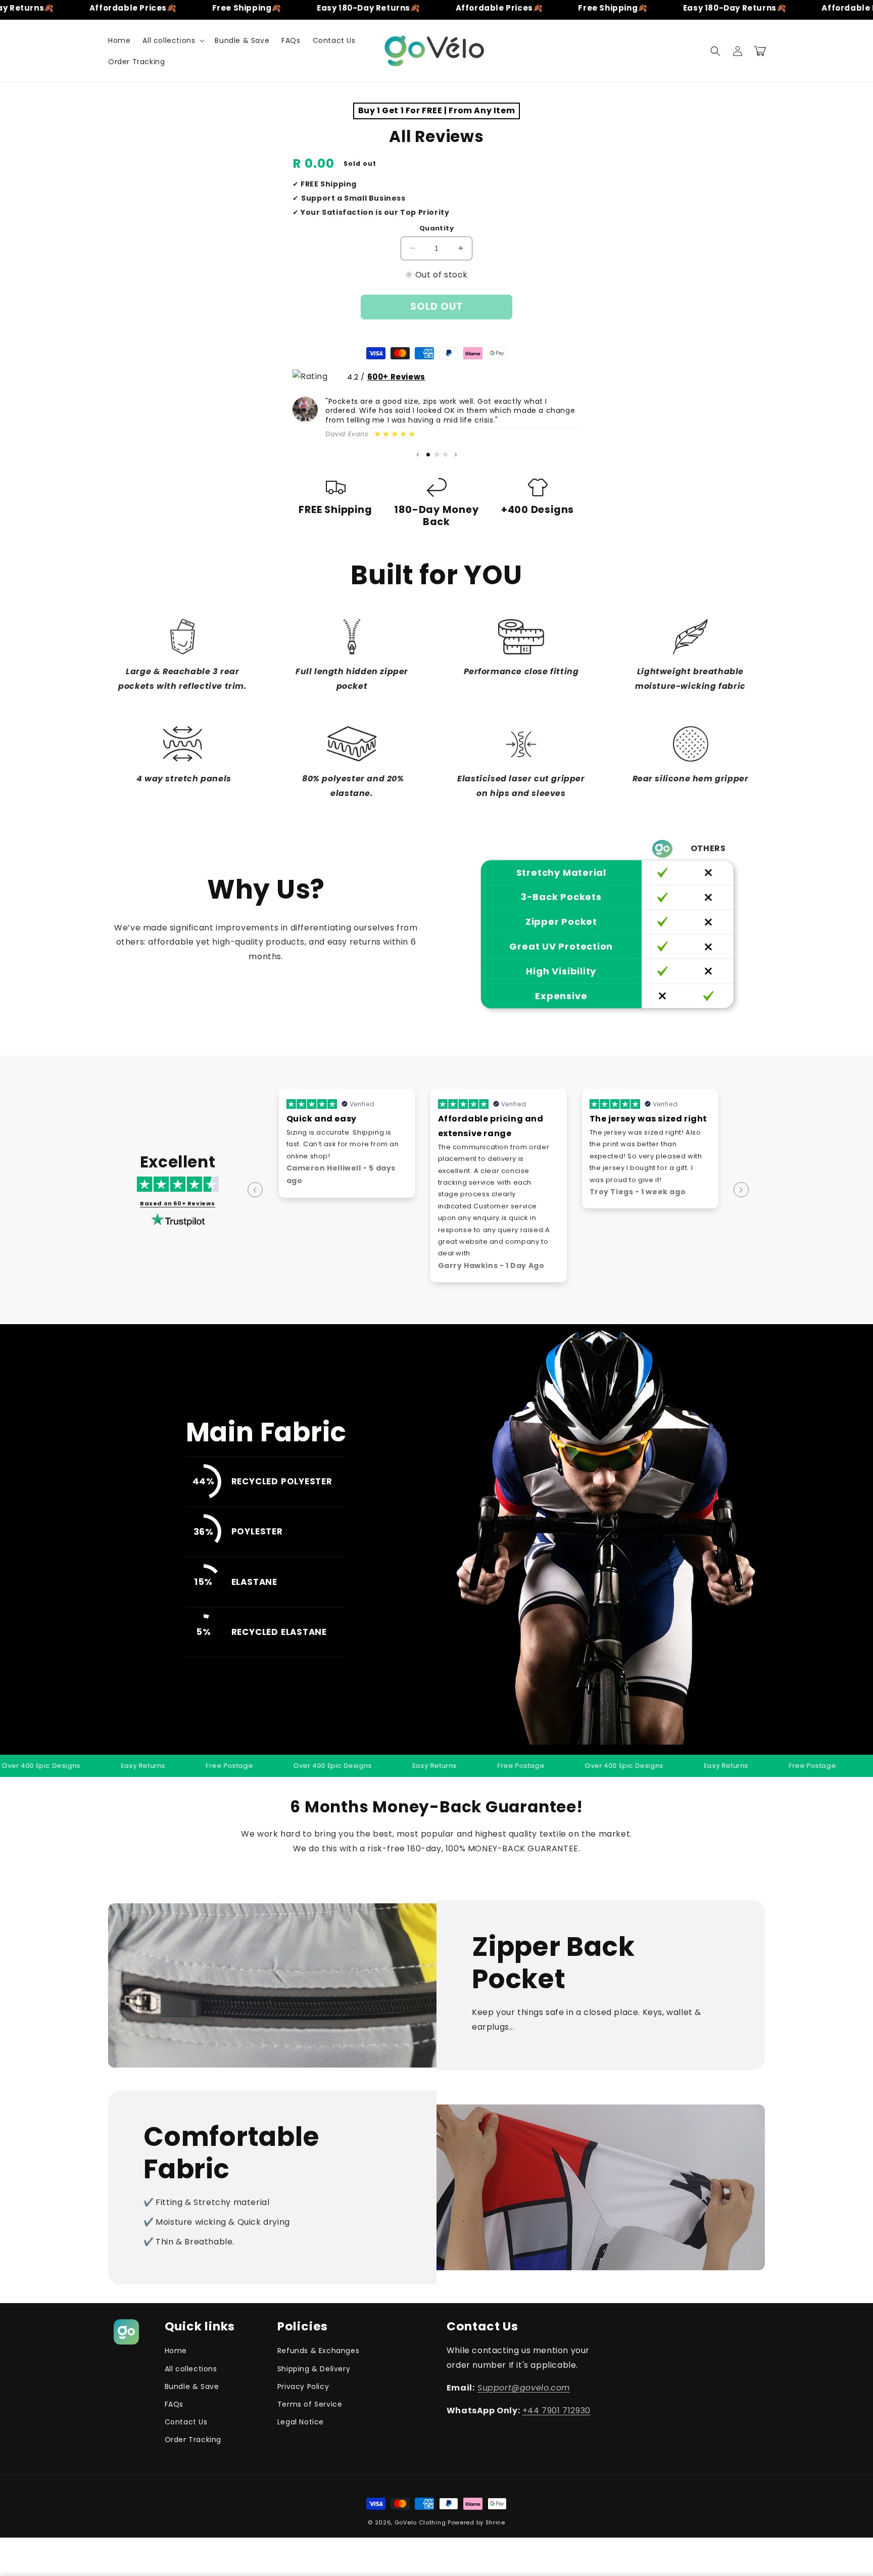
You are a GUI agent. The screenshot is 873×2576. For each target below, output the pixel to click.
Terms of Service (310, 2404)
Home (176, 2351)
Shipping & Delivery (314, 2369)
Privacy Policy (303, 2386)
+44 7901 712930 (556, 2410)
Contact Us (186, 2422)
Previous (255, 1190)
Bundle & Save (192, 2386)
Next (741, 1190)
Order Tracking (193, 2440)
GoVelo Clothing (421, 2522)
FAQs (174, 2404)
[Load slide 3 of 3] (445, 455)
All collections (191, 2369)
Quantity (437, 228)
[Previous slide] (418, 455)
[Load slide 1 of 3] (428, 455)
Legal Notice (301, 2422)
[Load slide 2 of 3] (437, 455)
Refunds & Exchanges (318, 2351)
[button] (173, 40)
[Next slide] (456, 455)
